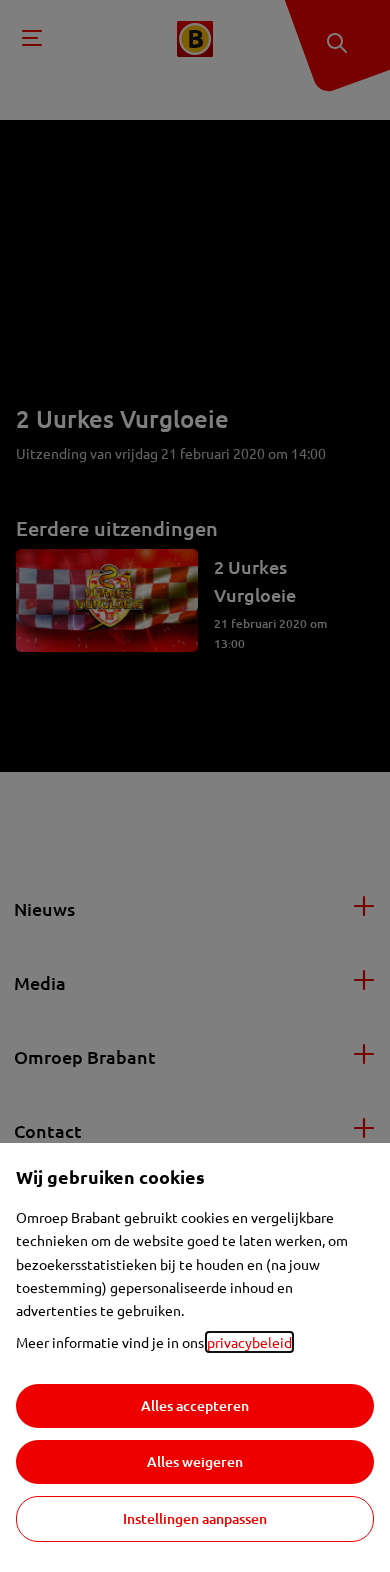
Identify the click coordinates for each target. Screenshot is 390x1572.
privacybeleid (249, 1342)
